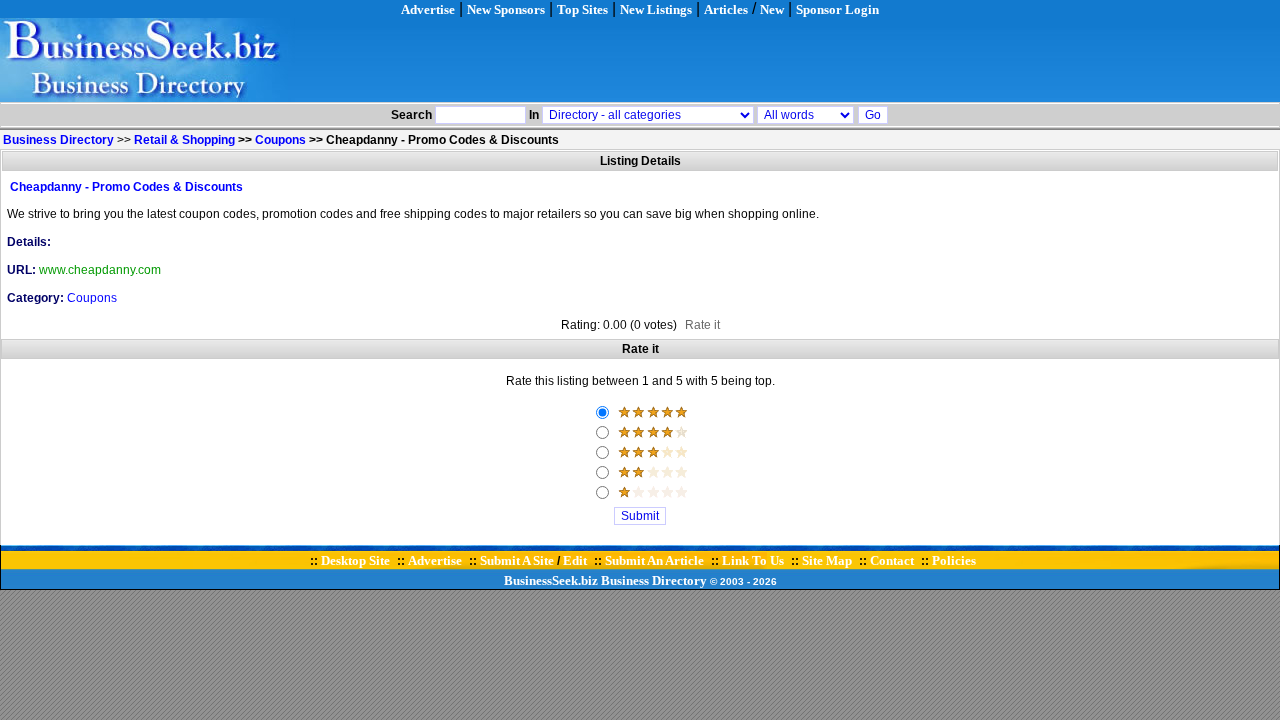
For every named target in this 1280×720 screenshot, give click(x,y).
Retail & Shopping (184, 140)
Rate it (702, 325)
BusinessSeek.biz (551, 580)
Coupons (280, 140)
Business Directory (654, 580)
